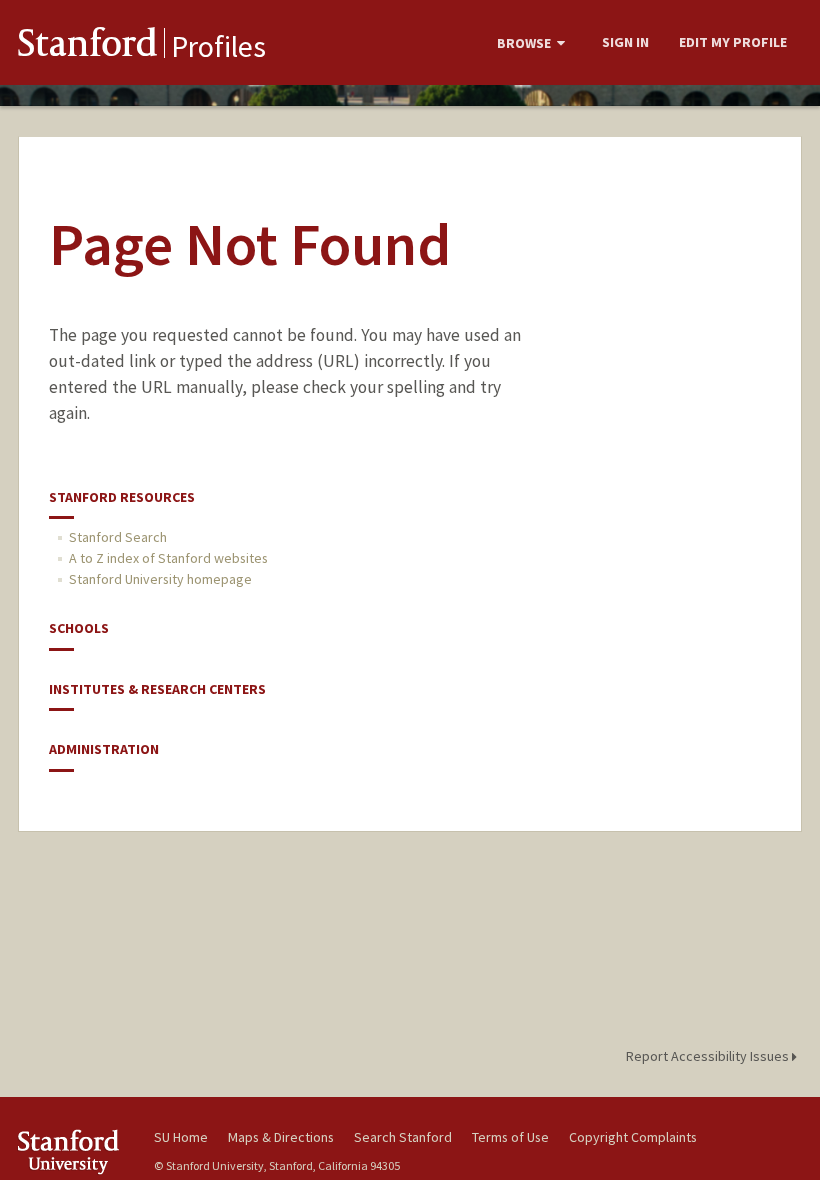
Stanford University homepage (160, 579)
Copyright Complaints (633, 1137)
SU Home (181, 1137)
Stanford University (74, 1151)
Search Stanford (403, 1137)
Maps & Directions (281, 1137)
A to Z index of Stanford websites (168, 558)
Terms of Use (510, 1137)
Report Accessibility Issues (709, 1056)
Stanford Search (118, 537)
